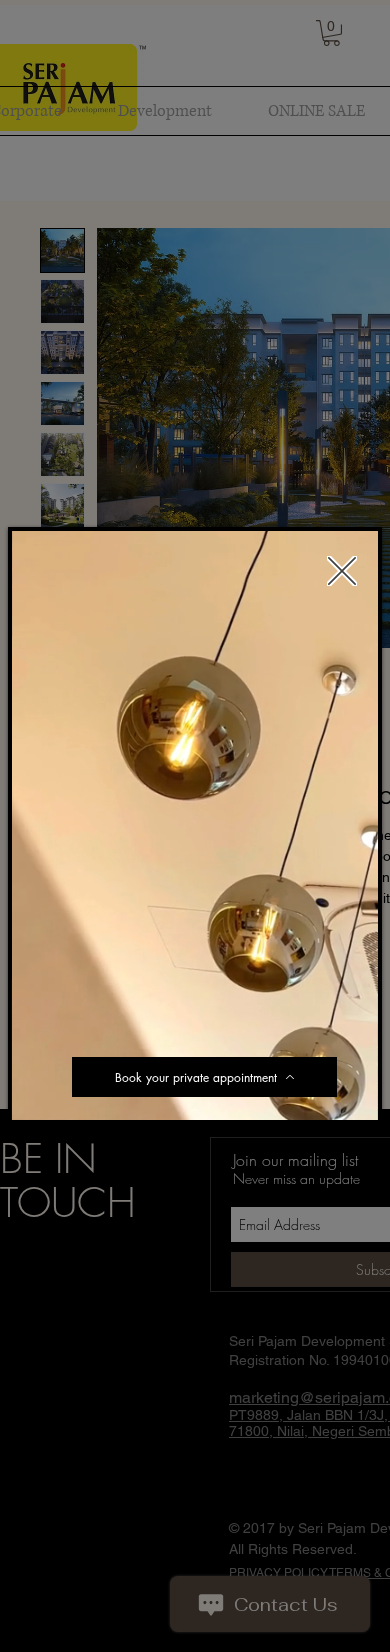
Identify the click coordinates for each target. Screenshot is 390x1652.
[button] (352, 1098)
